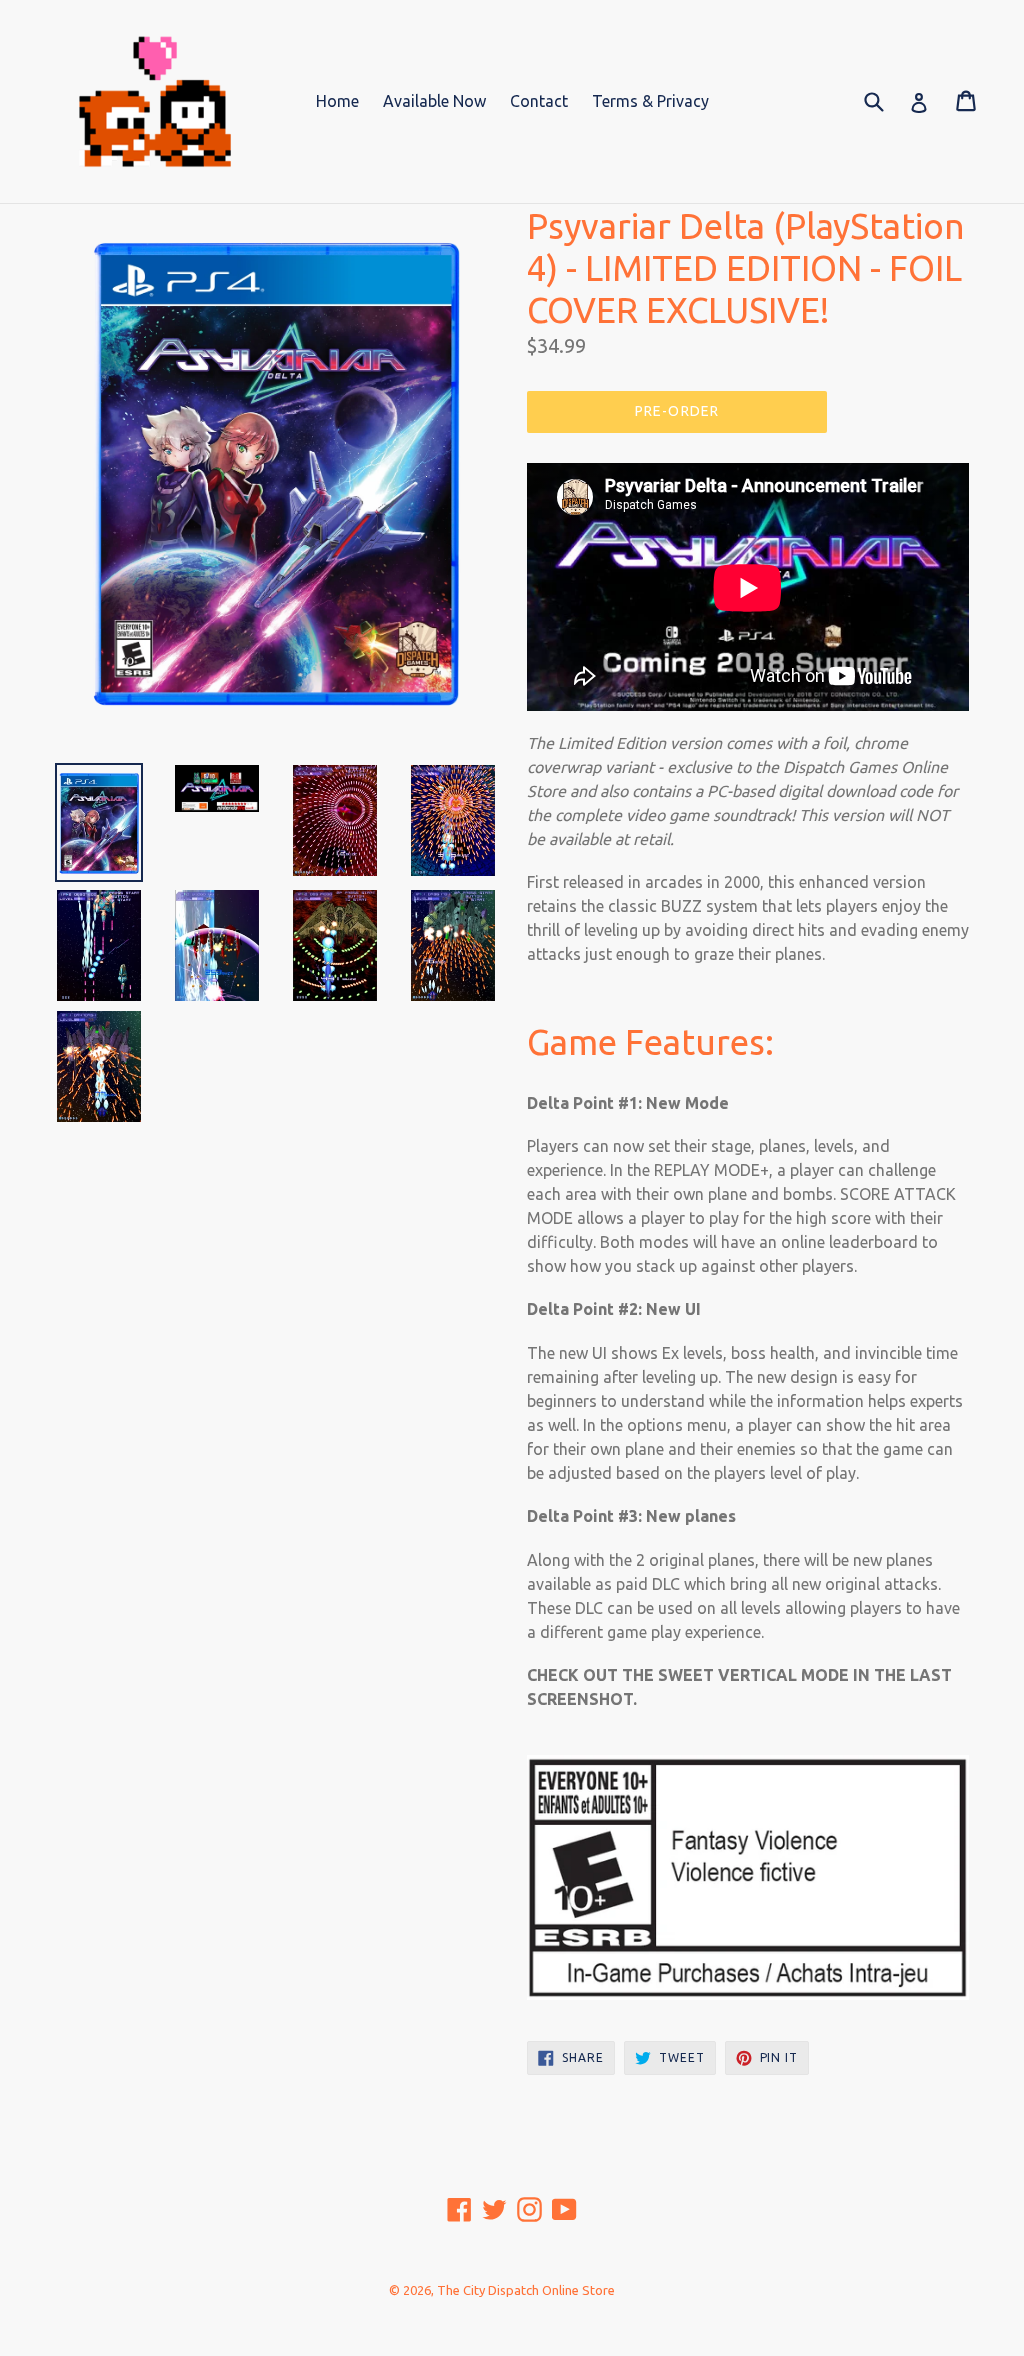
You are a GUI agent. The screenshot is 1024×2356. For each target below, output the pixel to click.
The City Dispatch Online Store (526, 2290)
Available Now (434, 101)
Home (337, 101)
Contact (539, 101)
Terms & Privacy (650, 101)
